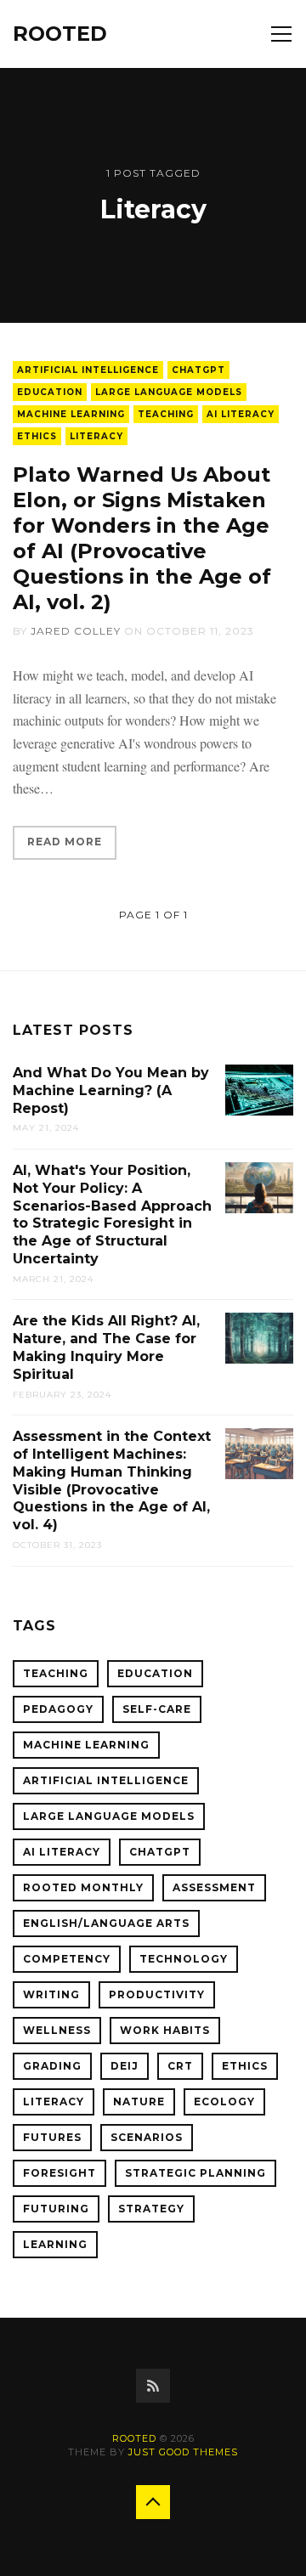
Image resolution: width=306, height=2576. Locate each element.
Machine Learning (71, 414)
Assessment (214, 1887)
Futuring (56, 2209)
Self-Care (157, 1709)
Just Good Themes (183, 2452)
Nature (139, 2101)
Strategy (151, 2209)
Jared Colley (76, 631)
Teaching (166, 414)
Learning (55, 2244)
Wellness (57, 2030)
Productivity (157, 1994)
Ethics (37, 436)
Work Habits (165, 2030)
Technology (184, 1959)
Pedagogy (58, 1709)
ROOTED (60, 34)
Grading (52, 2066)
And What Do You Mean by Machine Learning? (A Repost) (111, 1090)
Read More (65, 842)
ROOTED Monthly (83, 1887)
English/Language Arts (106, 1923)
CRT (180, 2066)
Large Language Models (169, 392)
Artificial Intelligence (88, 370)
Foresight (59, 2173)
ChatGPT (198, 370)
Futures (52, 2137)
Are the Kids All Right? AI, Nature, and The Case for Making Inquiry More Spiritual (106, 1347)
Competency (67, 1959)
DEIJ (125, 2066)
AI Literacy (241, 414)
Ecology (224, 2101)
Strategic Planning (195, 2173)
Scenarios (147, 2137)
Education (50, 392)
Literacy (96, 436)
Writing (51, 1994)
